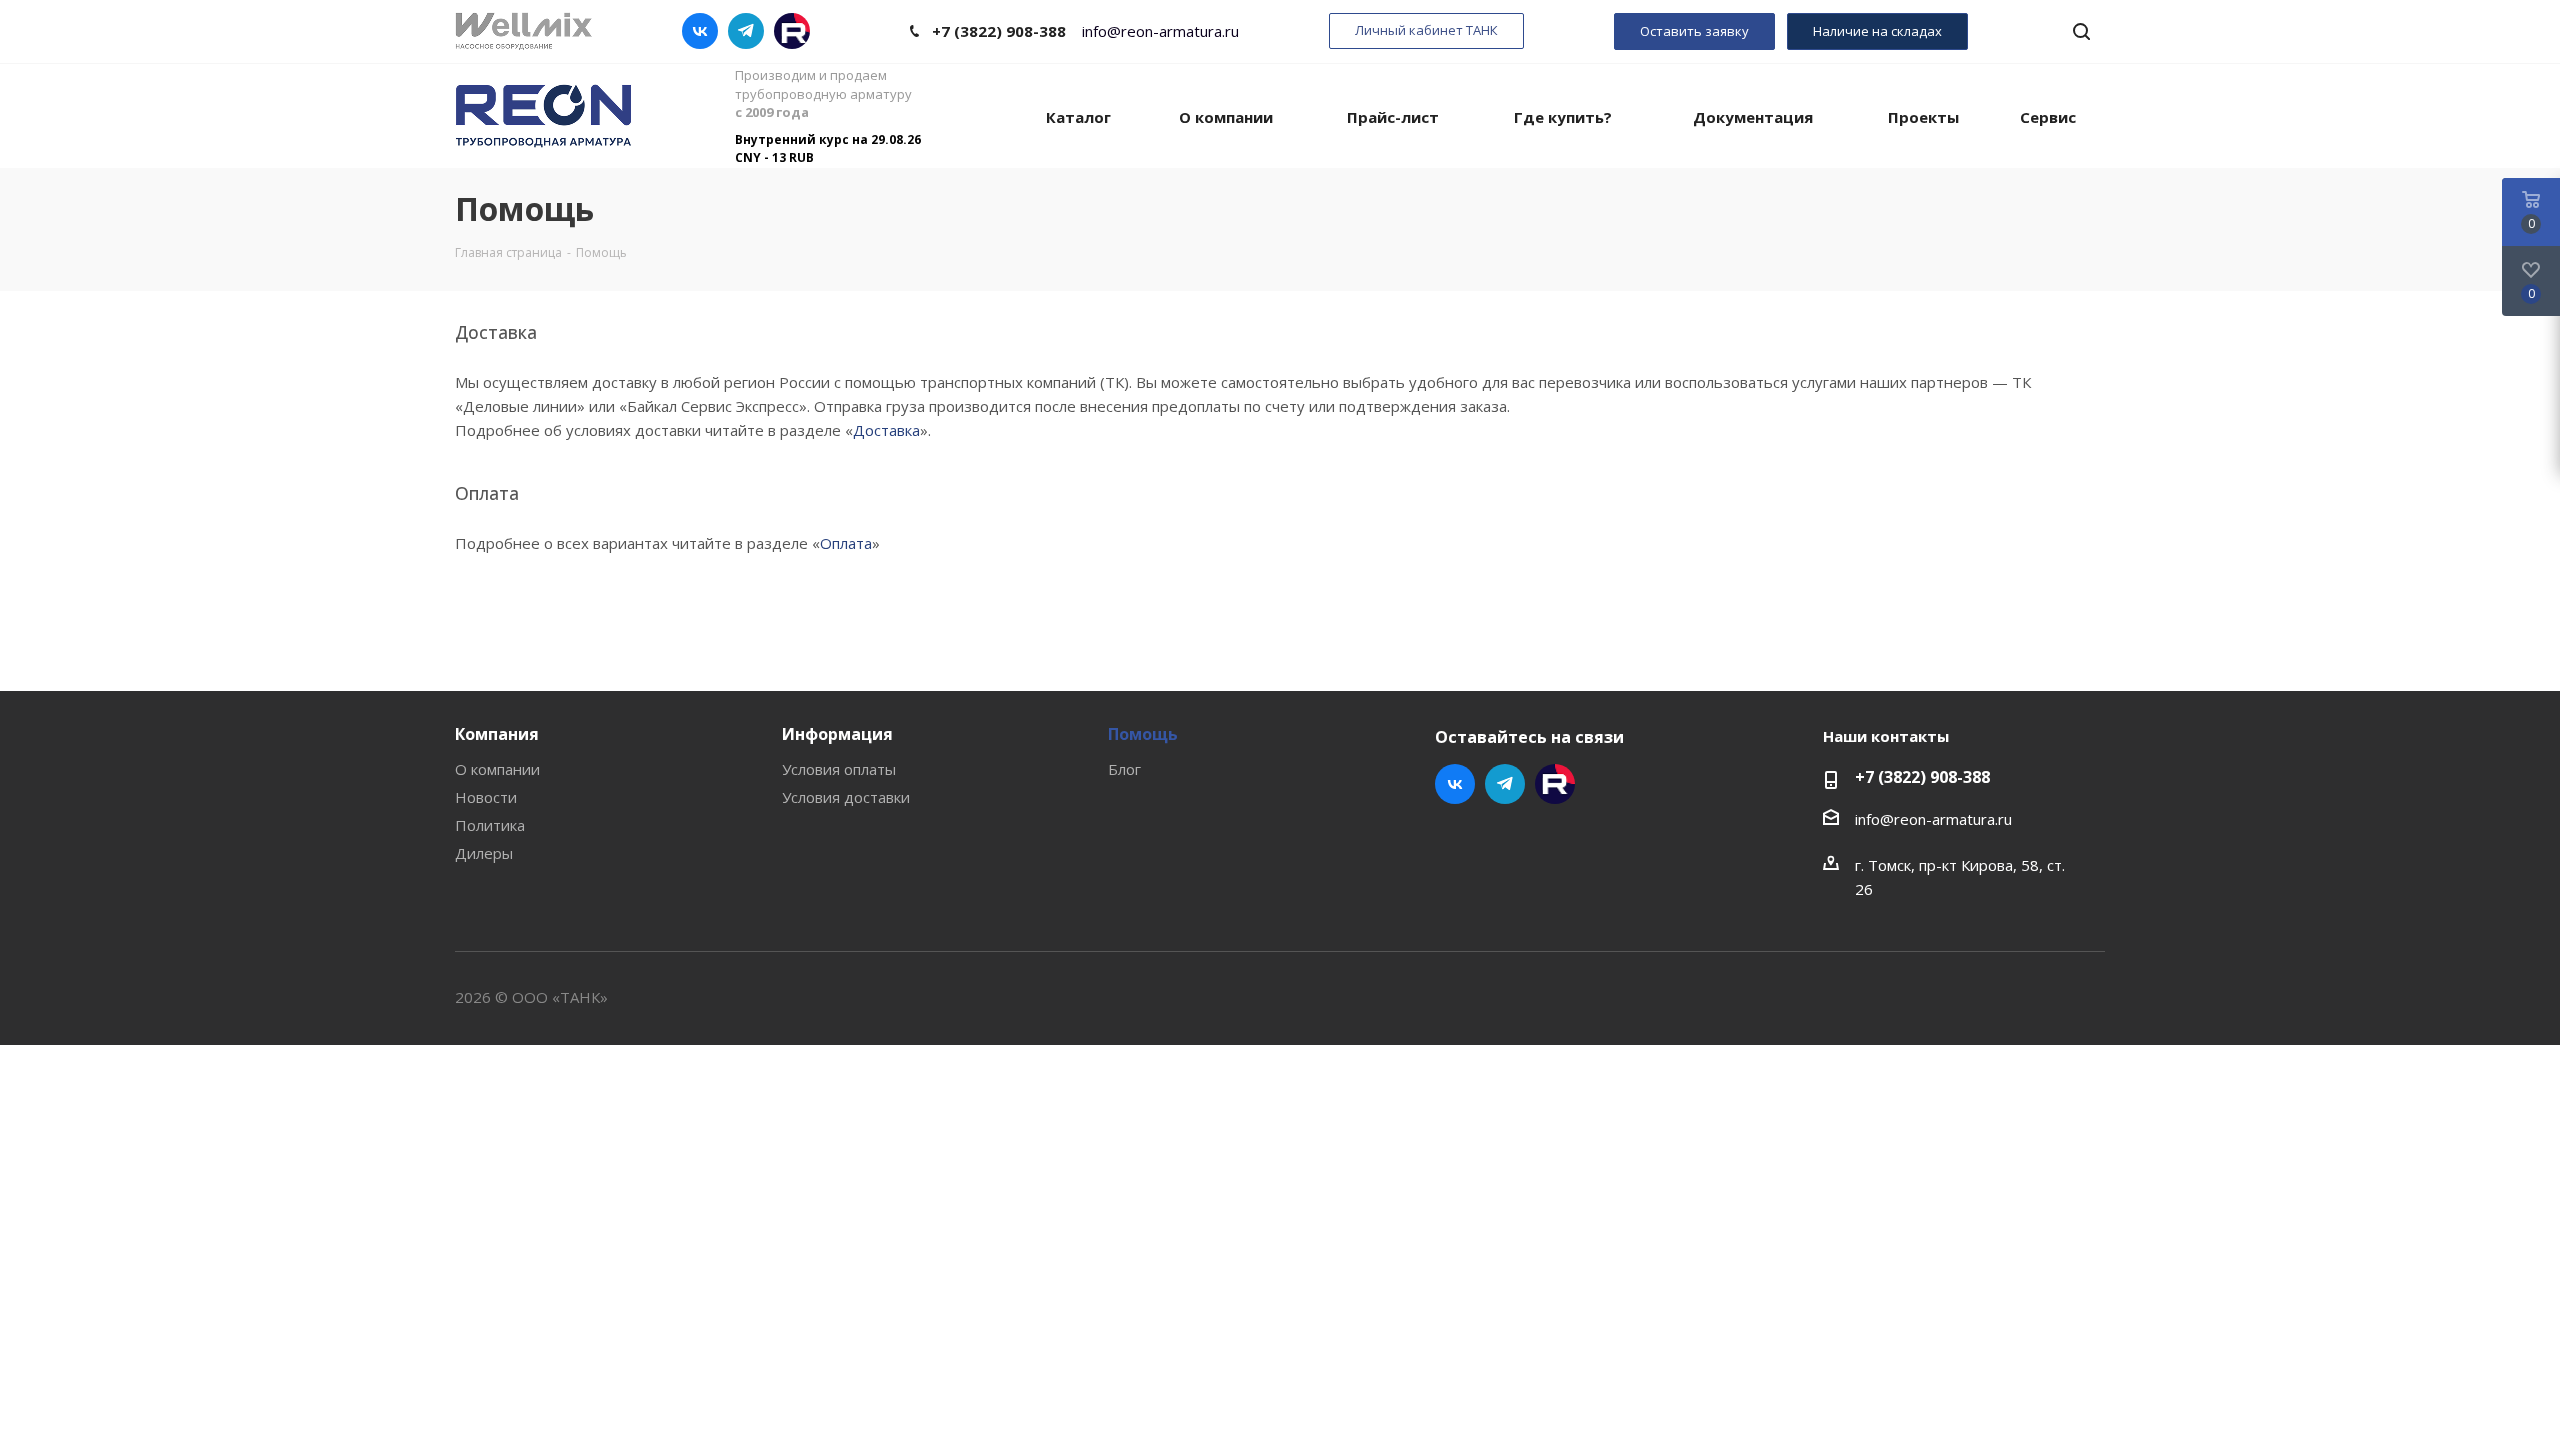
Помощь (1143, 734)
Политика (490, 825)
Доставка (886, 430)
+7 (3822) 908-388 (999, 31)
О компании (497, 769)
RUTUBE (792, 31)
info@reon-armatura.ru (1160, 31)
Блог (1124, 769)
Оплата (846, 543)
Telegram (746, 31)
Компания (497, 734)
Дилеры (484, 853)
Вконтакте (700, 31)
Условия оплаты (839, 769)
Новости (486, 797)
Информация (837, 734)
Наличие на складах (1877, 31)
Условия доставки (846, 797)
